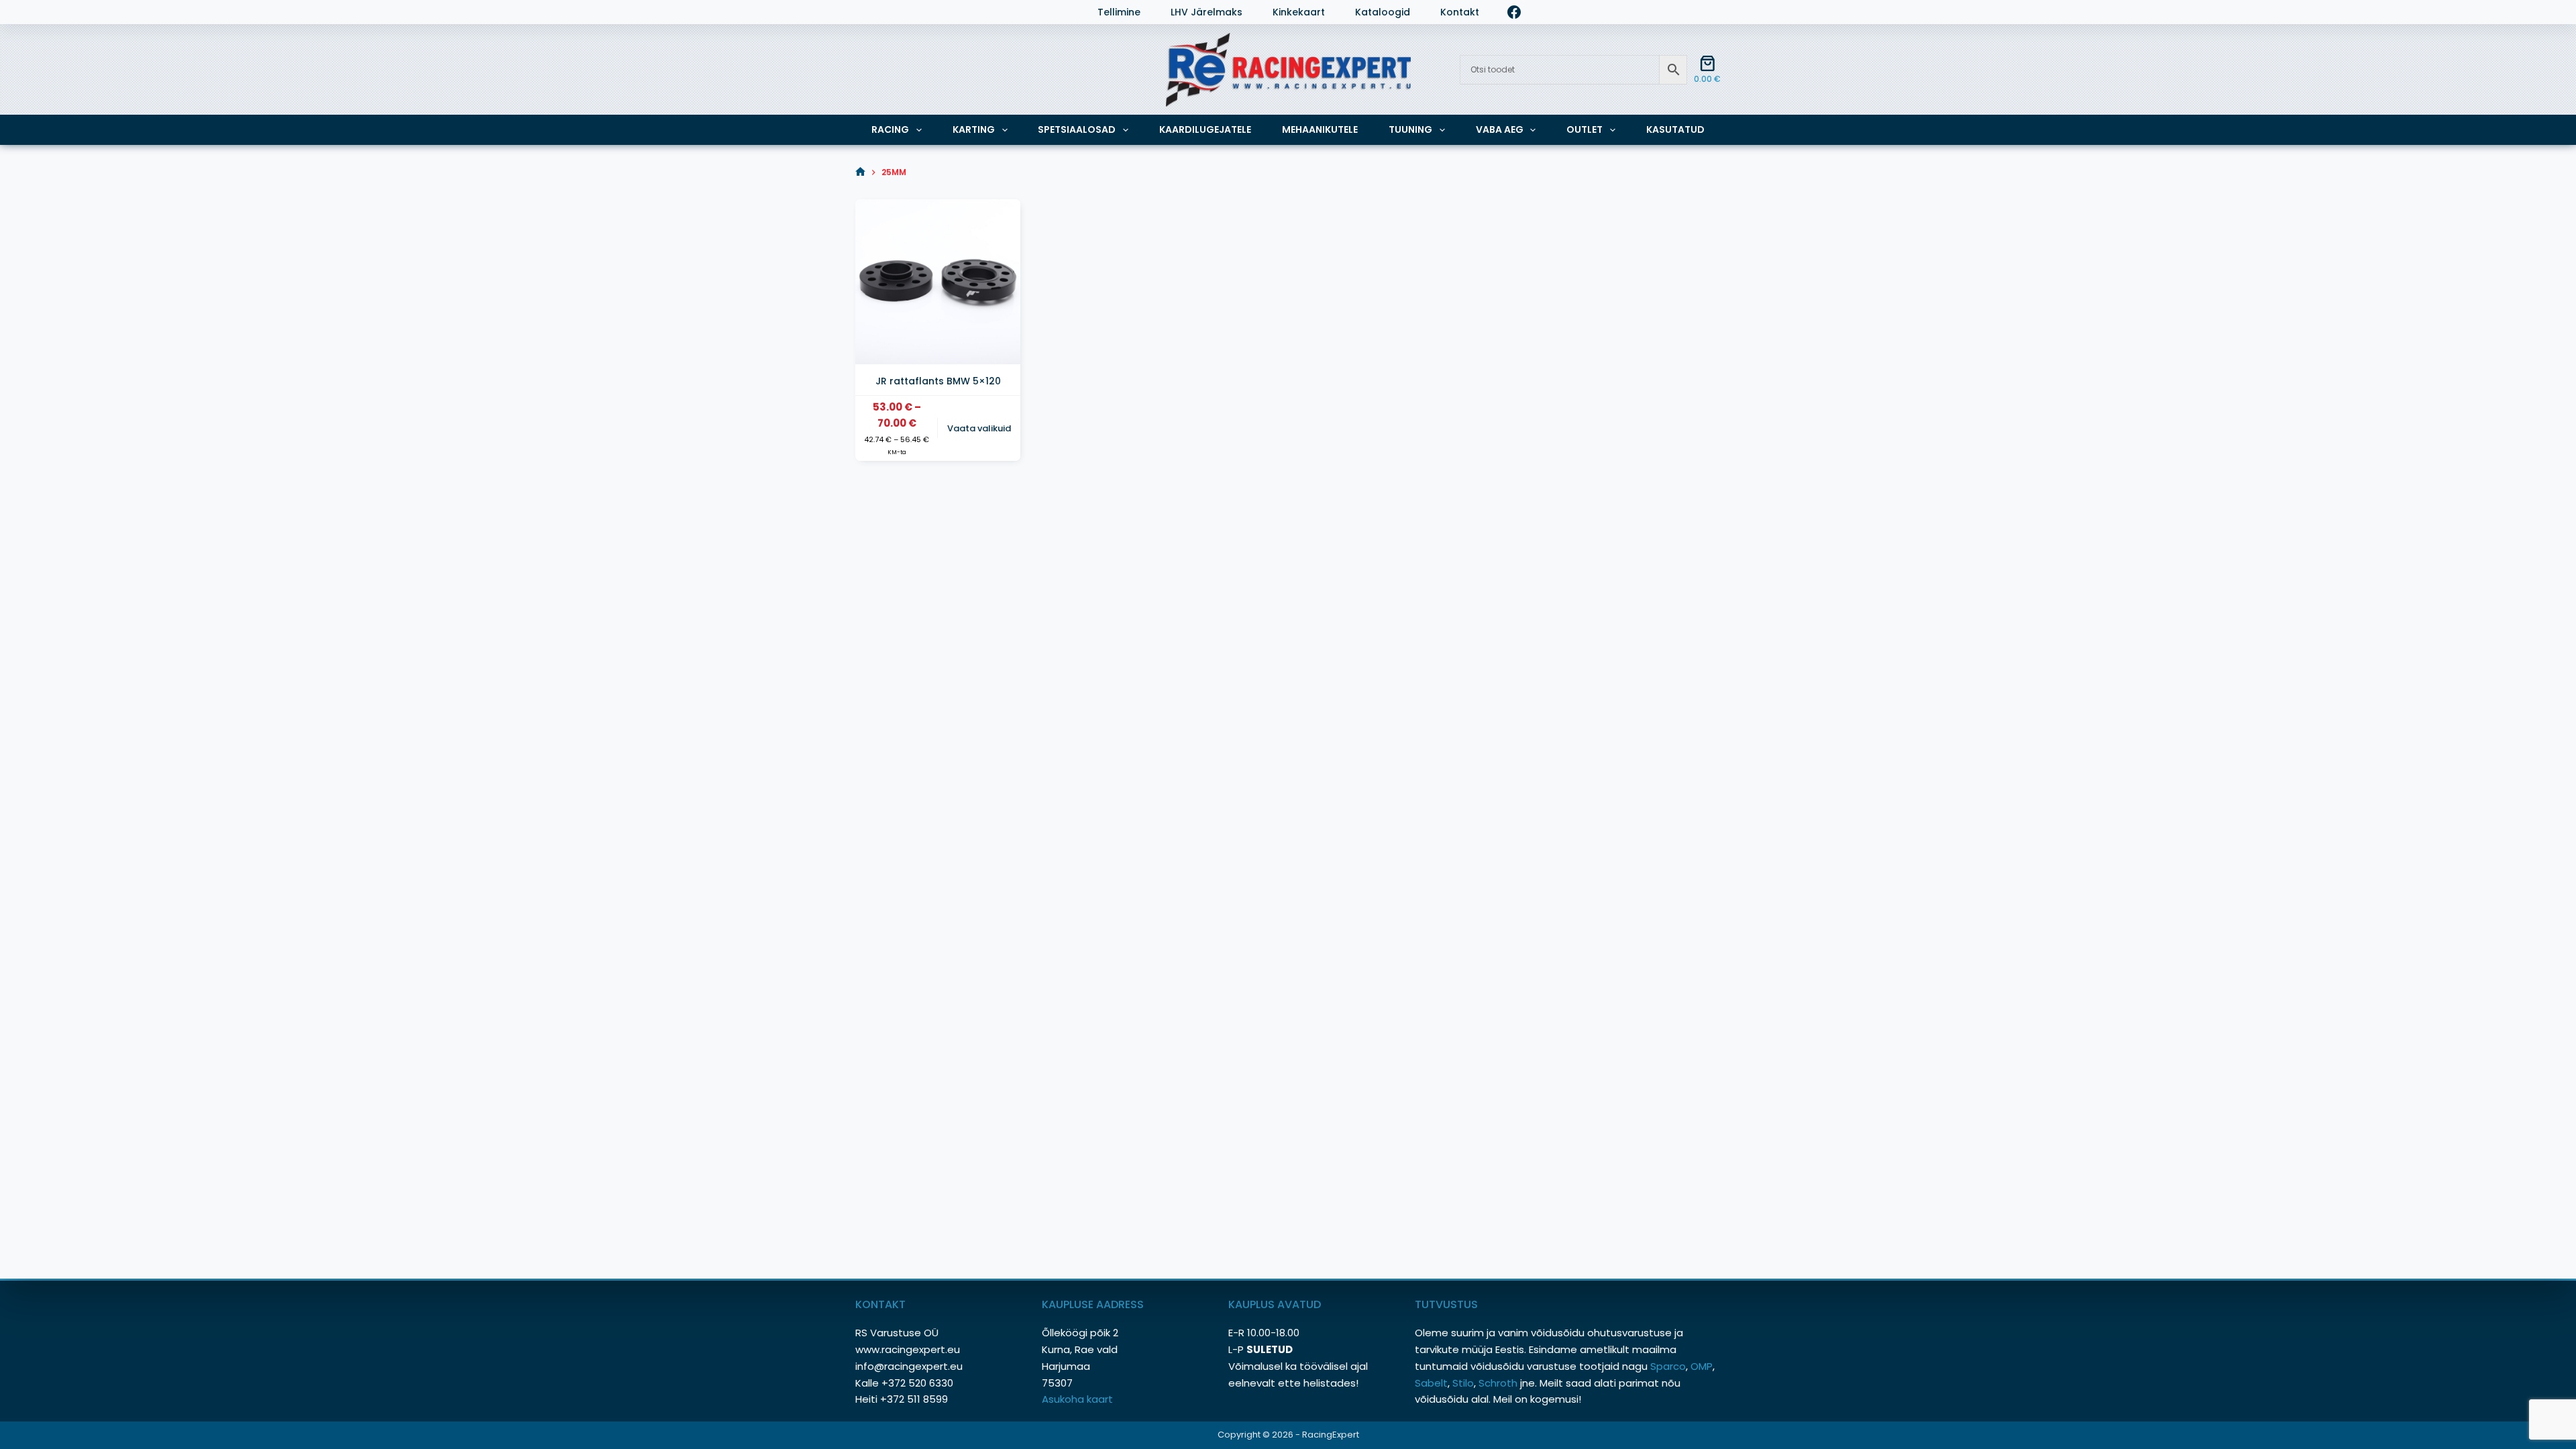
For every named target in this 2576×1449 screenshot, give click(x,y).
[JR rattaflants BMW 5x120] (938, 282)
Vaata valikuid (979, 428)
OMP (1702, 1366)
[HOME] (860, 172)
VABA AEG (1500, 129)
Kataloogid (1383, 12)
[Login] (862, 12)
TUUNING (1410, 129)
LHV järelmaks (1206, 12)
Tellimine (1119, 12)
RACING (890, 129)
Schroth (1499, 1383)
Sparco (1668, 1366)
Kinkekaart (1299, 12)
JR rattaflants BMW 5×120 (938, 381)
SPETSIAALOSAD (1077, 129)
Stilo (1463, 1383)
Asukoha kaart (1079, 1399)
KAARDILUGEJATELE (1205, 129)
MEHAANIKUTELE (1320, 129)
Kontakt (1460, 12)
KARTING (974, 129)
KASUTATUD (1675, 129)
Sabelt (1431, 1383)
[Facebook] (1514, 12)
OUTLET (1585, 129)
